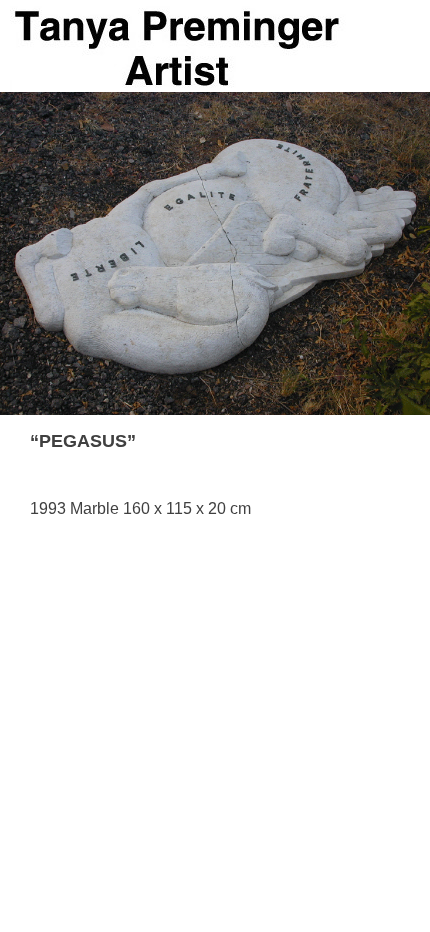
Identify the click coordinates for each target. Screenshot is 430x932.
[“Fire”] (391, 441)
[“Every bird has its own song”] (364, 441)
